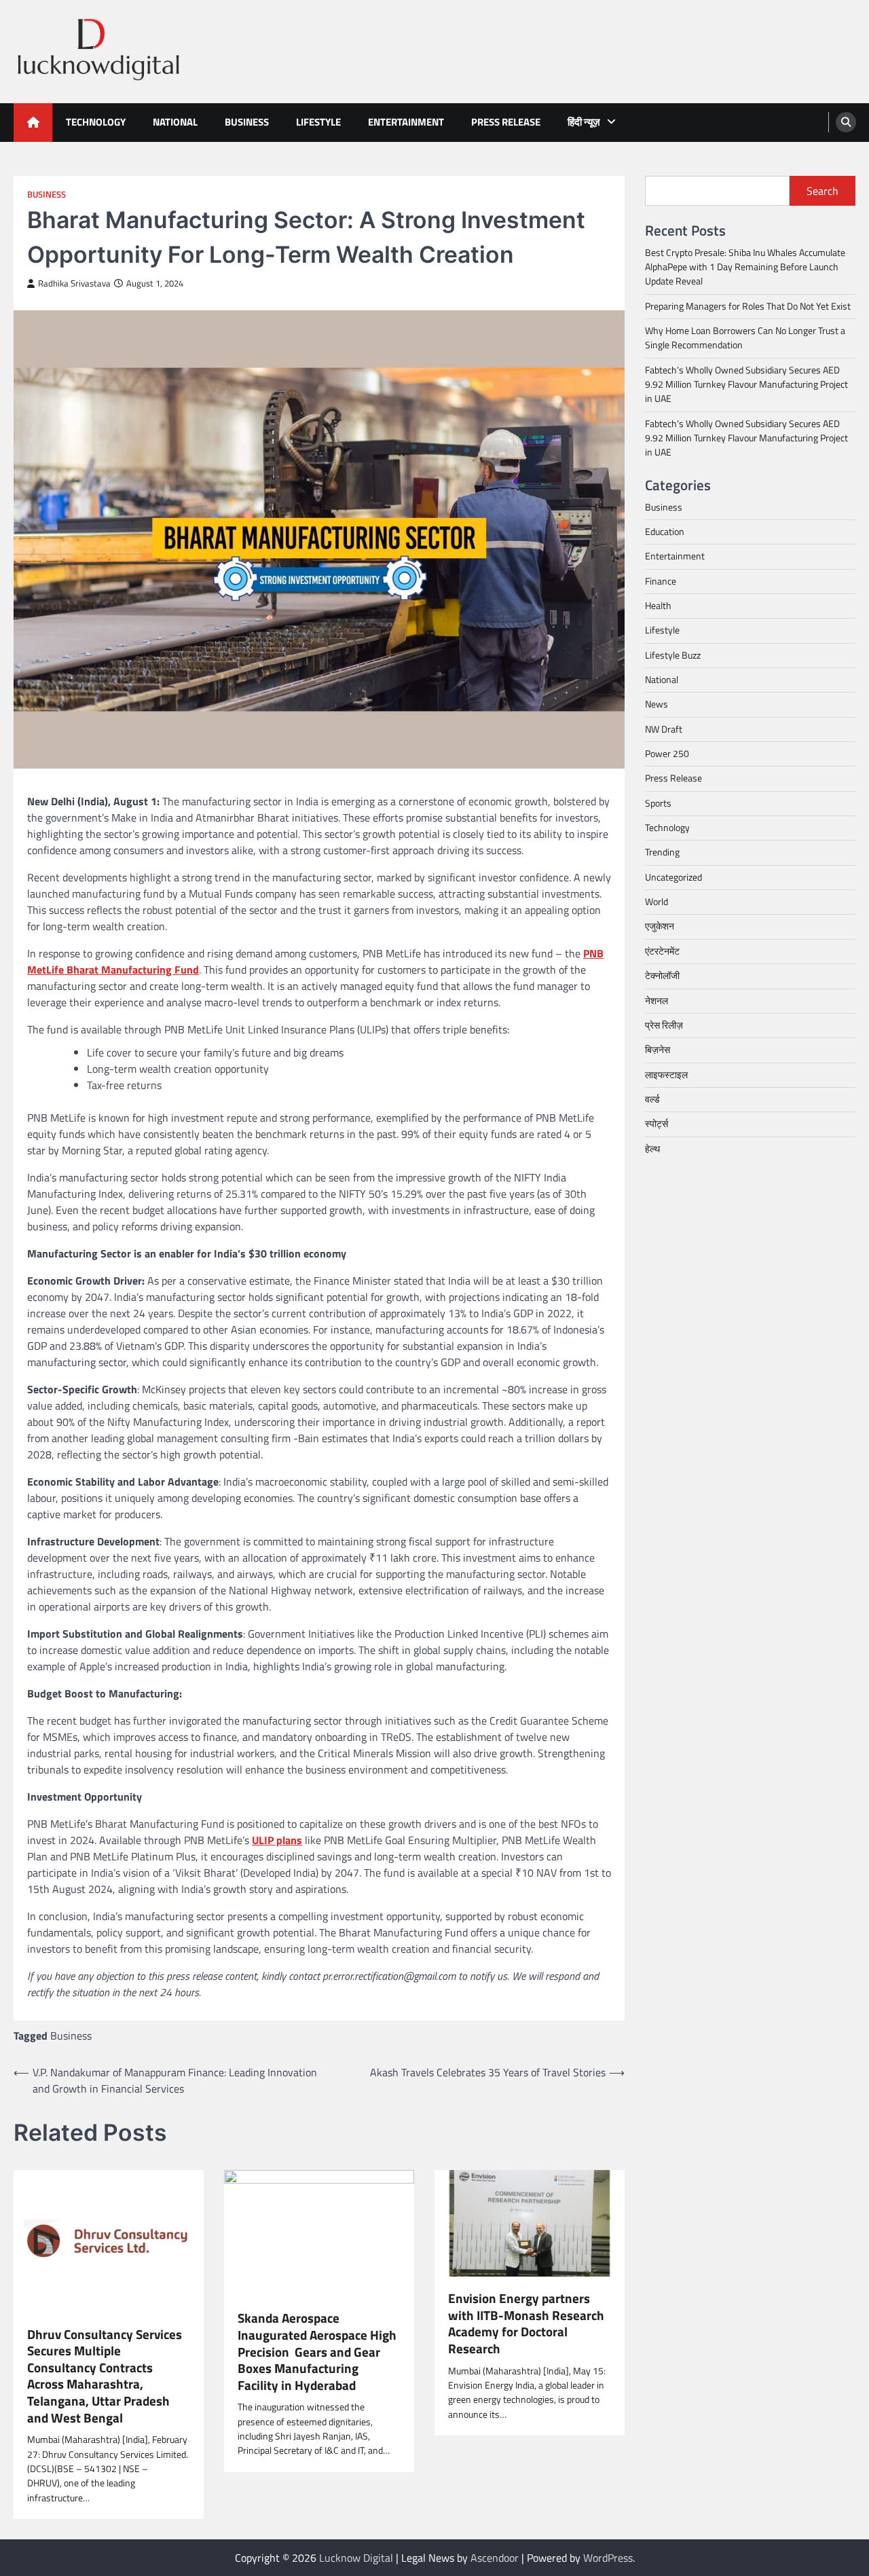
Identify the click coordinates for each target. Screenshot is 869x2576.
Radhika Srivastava (74, 283)
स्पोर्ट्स (657, 1124)
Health (658, 606)
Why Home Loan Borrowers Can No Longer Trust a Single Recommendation (745, 338)
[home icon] (33, 123)
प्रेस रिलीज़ (664, 1025)
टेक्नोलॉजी (662, 976)
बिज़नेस (658, 1050)
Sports (658, 803)
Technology (96, 122)
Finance (661, 581)
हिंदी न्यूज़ (584, 122)
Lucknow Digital (356, 2558)
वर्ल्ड (652, 1099)
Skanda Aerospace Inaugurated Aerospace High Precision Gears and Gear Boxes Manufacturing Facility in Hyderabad (317, 2352)
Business (247, 122)
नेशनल (657, 1001)
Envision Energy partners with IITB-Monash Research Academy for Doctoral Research (526, 2323)
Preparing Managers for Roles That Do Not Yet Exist (748, 306)
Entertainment (406, 122)
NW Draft (664, 729)
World (657, 902)
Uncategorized (673, 877)
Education (665, 532)
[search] (846, 122)
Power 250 (667, 754)
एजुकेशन (660, 927)
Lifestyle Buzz (673, 655)
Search (822, 191)
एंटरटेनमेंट (662, 951)
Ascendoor (495, 2558)
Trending (662, 853)
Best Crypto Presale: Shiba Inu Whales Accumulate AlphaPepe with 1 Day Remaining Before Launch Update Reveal (745, 267)
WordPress (608, 2558)
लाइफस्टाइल (666, 1075)
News (657, 705)
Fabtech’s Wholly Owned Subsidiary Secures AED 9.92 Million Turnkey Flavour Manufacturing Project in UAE (746, 385)
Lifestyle (318, 122)
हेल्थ (652, 1149)
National (175, 122)
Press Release (506, 122)
